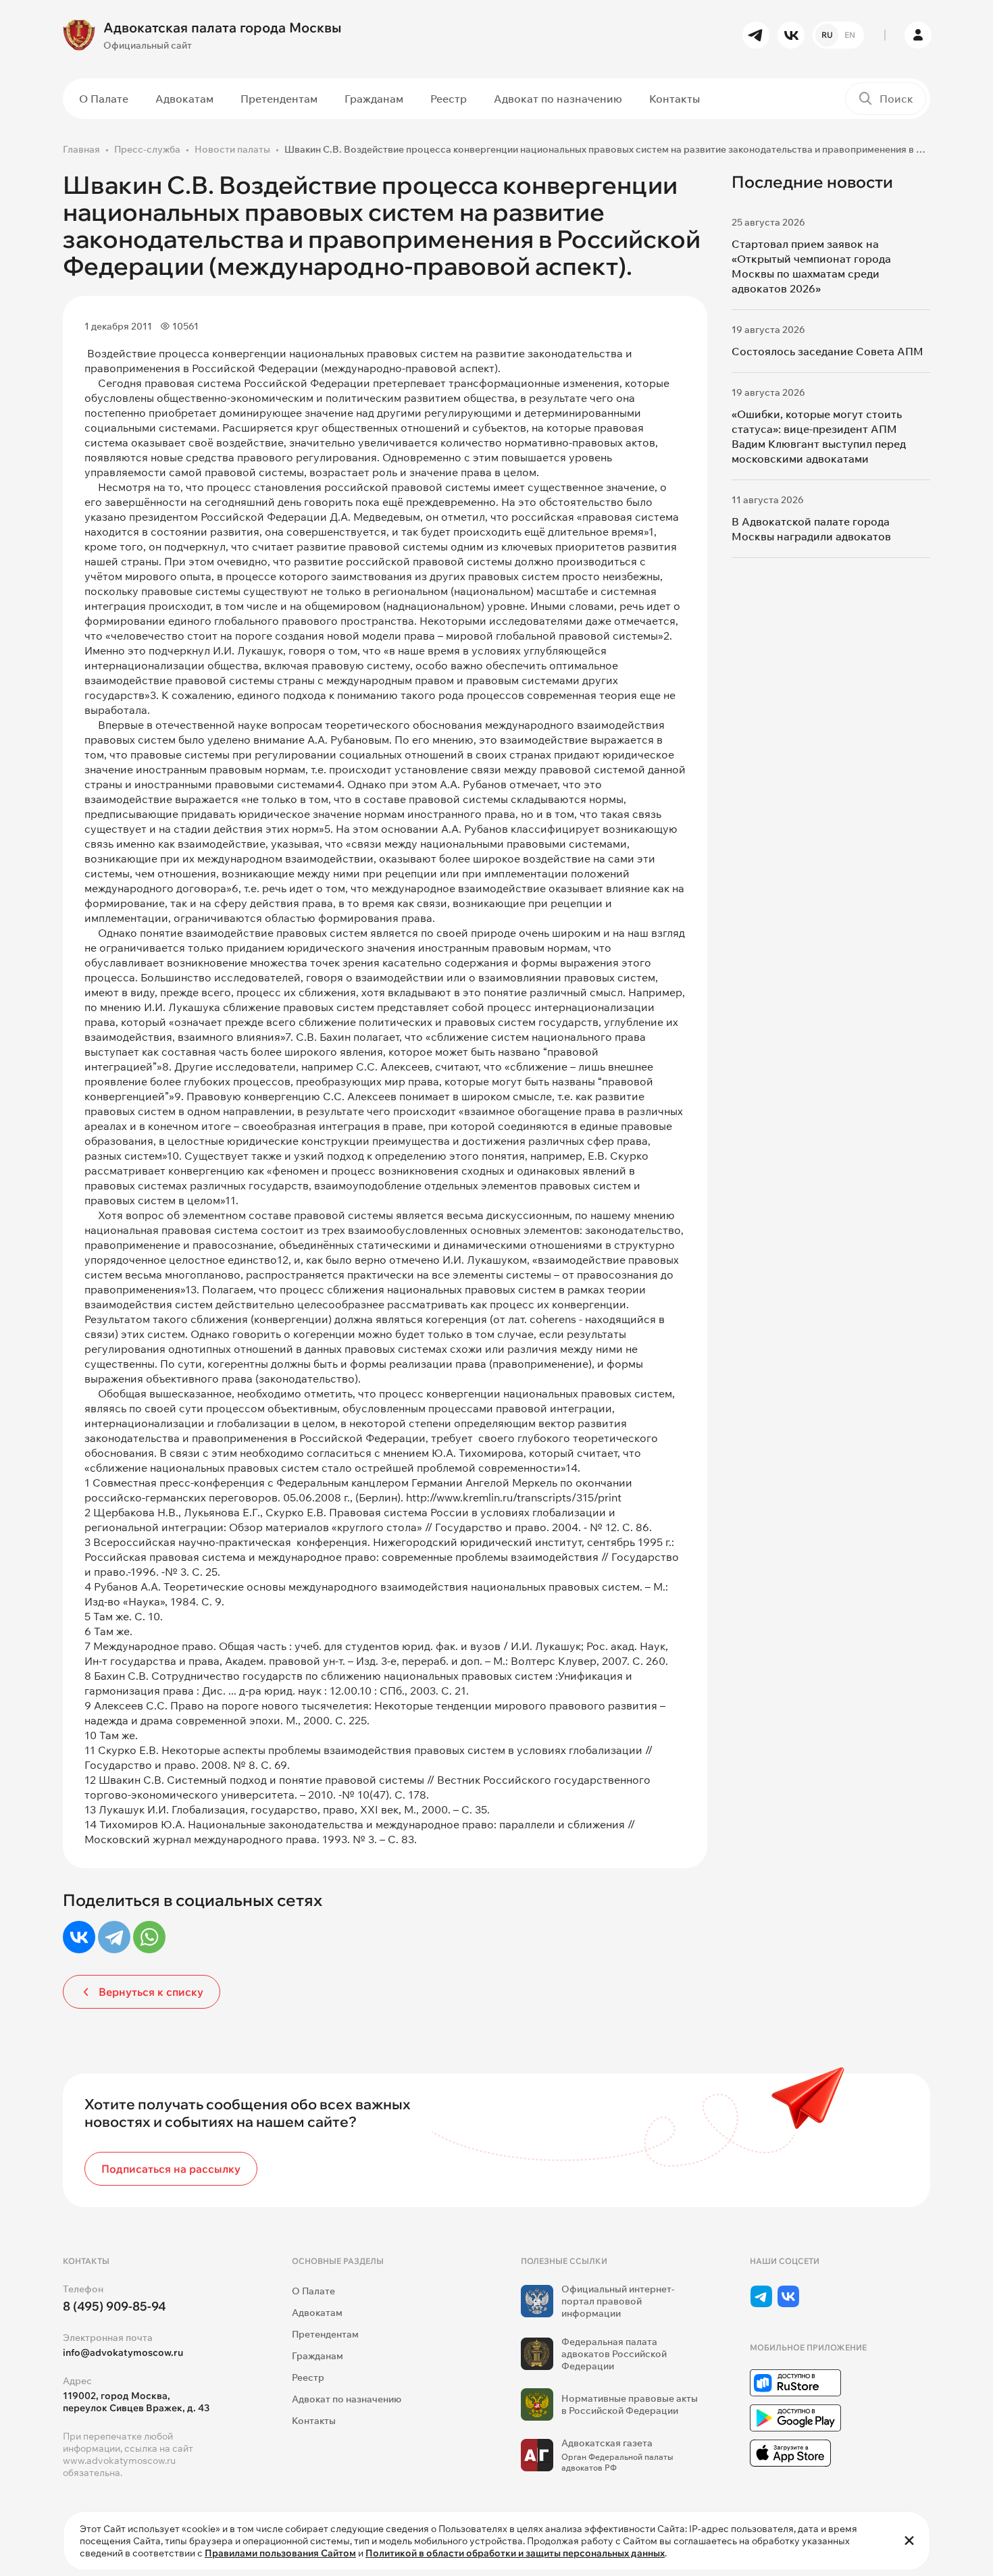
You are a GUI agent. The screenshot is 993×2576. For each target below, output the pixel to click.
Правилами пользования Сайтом (280, 2553)
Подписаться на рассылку (171, 2169)
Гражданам (374, 99)
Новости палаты (232, 149)
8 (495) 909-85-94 (114, 2306)
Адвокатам (184, 99)
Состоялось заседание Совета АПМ (827, 351)
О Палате (104, 99)
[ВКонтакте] (79, 1937)
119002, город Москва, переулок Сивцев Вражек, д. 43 (136, 2402)
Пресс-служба (147, 149)
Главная (81, 149)
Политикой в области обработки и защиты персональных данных (515, 2553)
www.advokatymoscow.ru (119, 2461)
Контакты (674, 99)
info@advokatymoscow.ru (123, 2352)
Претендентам (279, 99)
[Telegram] (114, 1937)
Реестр (449, 99)
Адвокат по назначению (558, 99)
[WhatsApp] (149, 1937)
